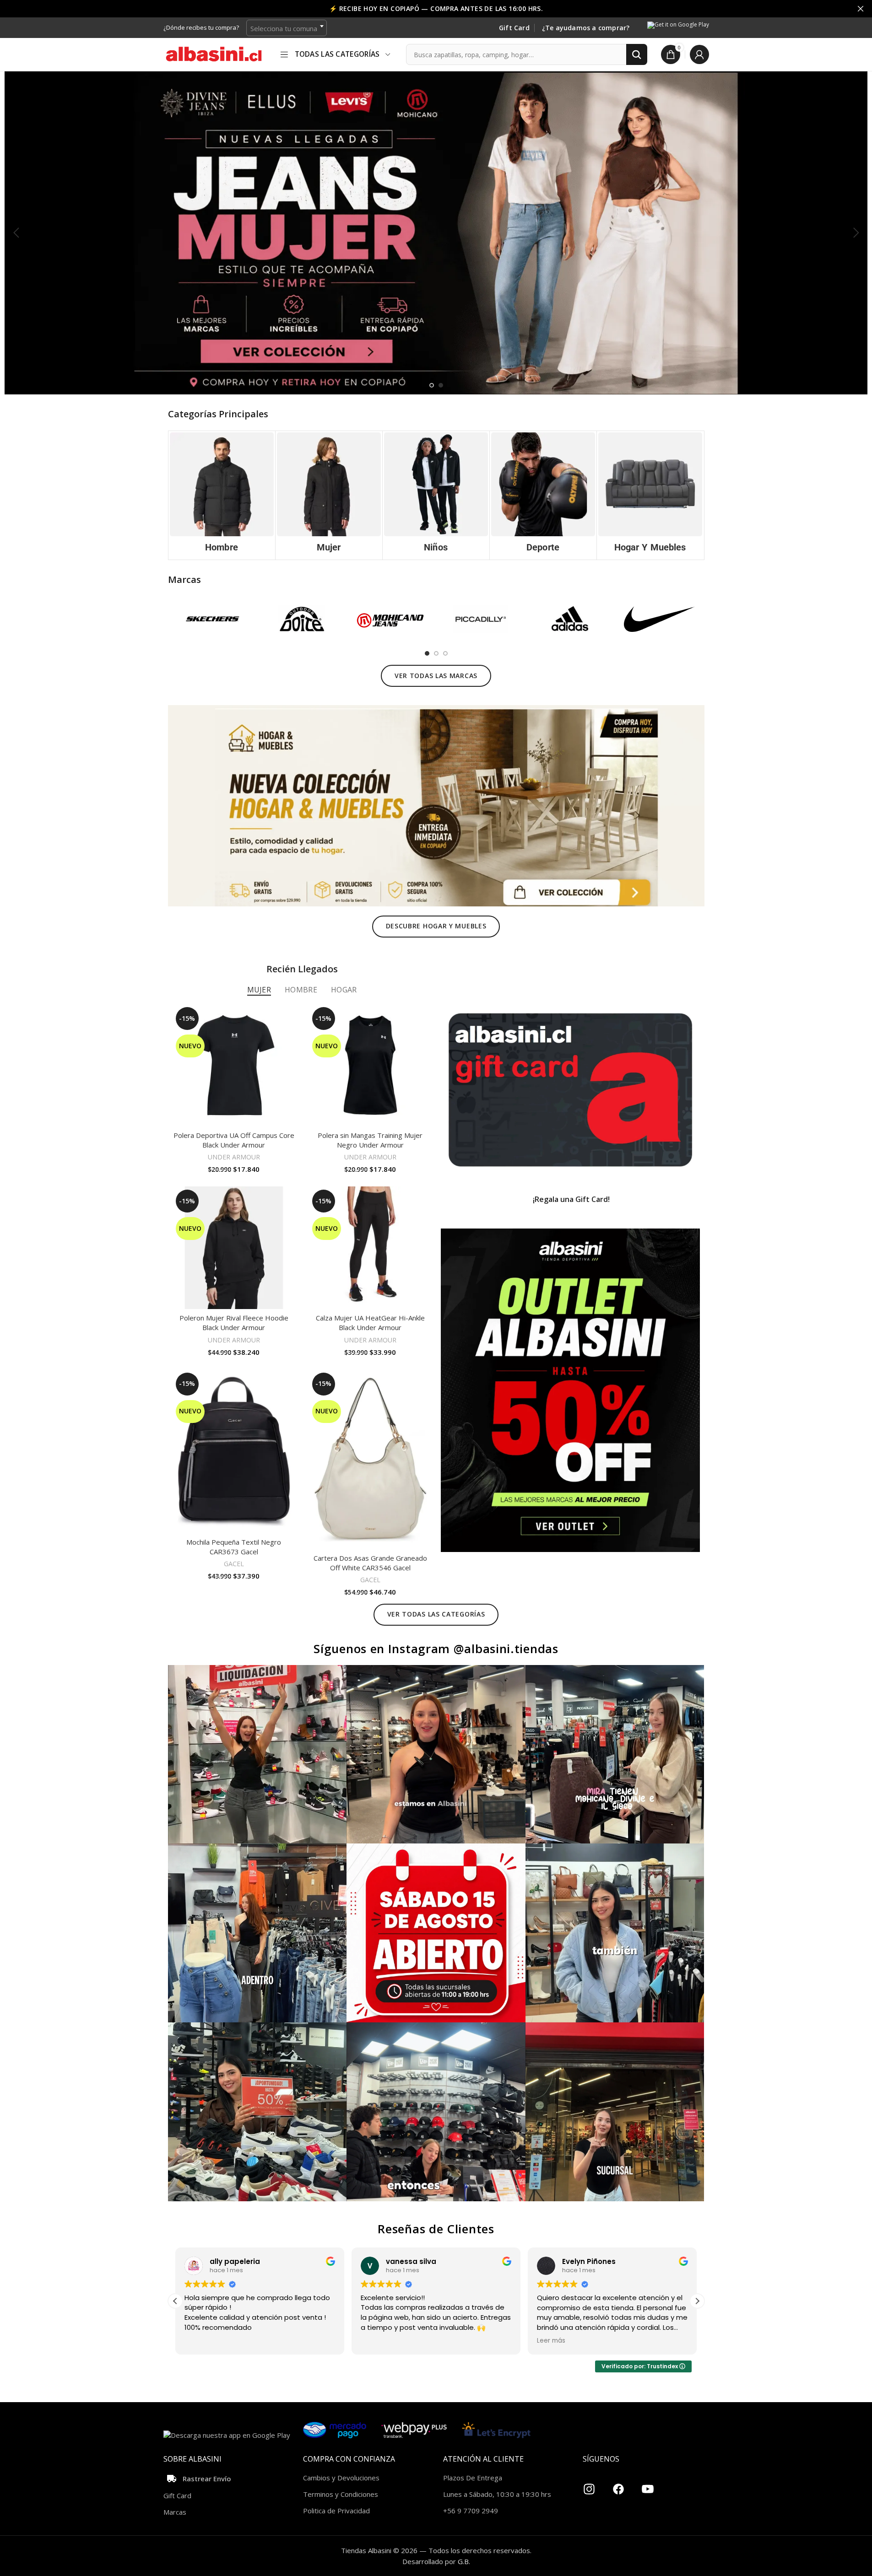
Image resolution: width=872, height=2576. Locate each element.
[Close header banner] (861, 9)
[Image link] (436, 805)
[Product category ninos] (436, 495)
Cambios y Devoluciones (341, 2478)
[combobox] (287, 28)
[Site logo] (214, 54)
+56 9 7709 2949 (471, 2511)
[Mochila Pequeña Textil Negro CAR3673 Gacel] (234, 1451)
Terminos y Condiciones (341, 2494)
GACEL (234, 1564)
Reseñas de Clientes (436, 2229)
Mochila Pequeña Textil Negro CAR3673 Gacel (234, 1547)
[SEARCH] (637, 54)
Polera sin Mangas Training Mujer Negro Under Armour (370, 1140)
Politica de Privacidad (336, 2511)
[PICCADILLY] (480, 619)
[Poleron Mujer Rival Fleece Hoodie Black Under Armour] (234, 1248)
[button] (16, 233)
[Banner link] (570, 1090)
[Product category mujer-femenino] (329, 495)
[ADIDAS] (570, 619)
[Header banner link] (436, 9)
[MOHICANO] (391, 619)
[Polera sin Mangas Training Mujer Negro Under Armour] (370, 1065)
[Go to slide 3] (445, 653)
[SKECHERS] (213, 619)
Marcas (175, 2512)
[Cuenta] (699, 54)
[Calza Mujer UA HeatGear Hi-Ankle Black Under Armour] (370, 1248)
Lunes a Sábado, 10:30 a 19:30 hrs (497, 2494)
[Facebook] (618, 2485)
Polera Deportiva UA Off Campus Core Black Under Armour (234, 1140)
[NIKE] (659, 619)
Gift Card (514, 28)
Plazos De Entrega (473, 2478)
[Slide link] (436, 233)
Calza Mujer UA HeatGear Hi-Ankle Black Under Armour (370, 1323)
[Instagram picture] (257, 1754)
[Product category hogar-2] (650, 495)
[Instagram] (589, 2485)
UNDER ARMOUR (234, 1157)
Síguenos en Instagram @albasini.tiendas (436, 1649)
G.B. (464, 2561)
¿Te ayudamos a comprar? (586, 28)
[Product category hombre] (222, 495)
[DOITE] (302, 619)
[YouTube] (648, 2485)
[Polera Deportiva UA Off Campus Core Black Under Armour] (234, 1065)
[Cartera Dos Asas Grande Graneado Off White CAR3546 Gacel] (370, 1459)
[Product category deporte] (543, 495)
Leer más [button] (375, 2341)
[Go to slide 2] (441, 385)
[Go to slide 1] (432, 385)
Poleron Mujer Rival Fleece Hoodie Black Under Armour (234, 1323)
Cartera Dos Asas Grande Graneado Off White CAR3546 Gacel (370, 1563)
